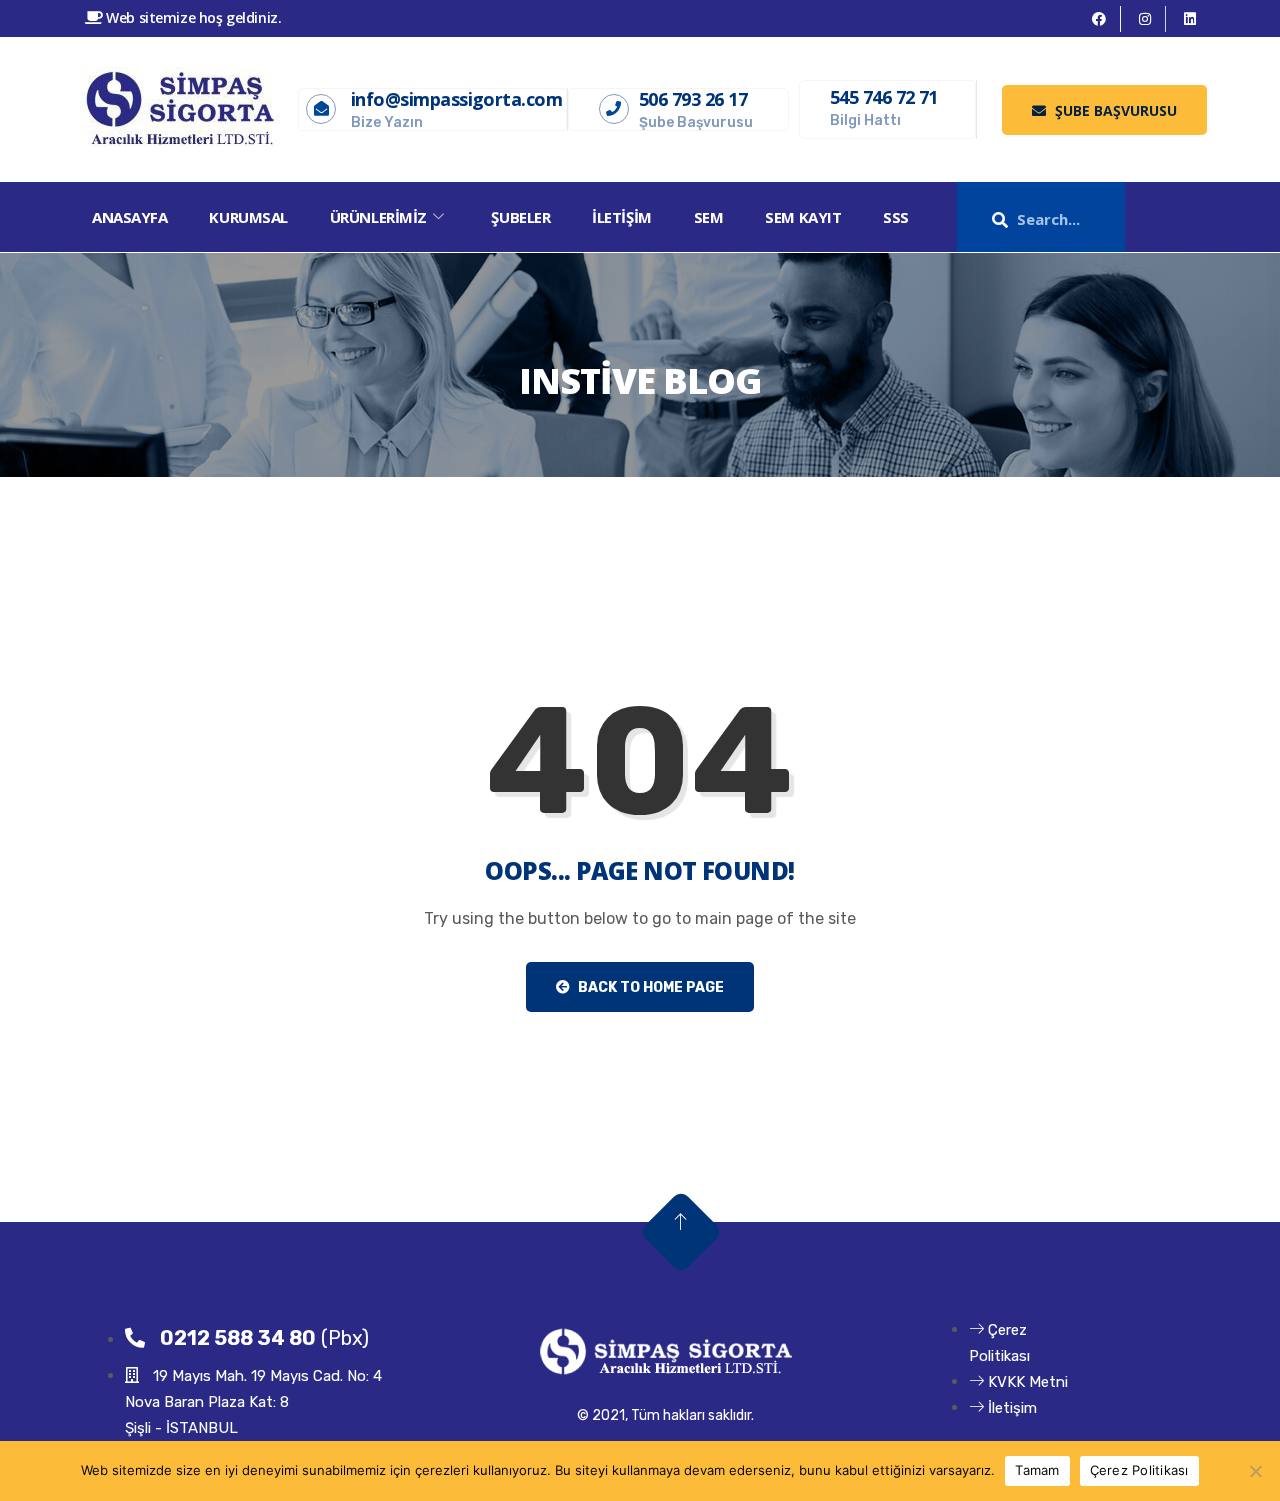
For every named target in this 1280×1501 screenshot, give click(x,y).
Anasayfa (129, 217)
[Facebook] (1099, 19)
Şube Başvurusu (1114, 110)
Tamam (1037, 1470)
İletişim (621, 217)
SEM (709, 217)
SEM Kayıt (803, 217)
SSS (896, 217)
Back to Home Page (649, 987)
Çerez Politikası (1139, 1470)
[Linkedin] (1190, 19)
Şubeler (520, 217)
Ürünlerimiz (378, 217)
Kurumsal (248, 217)
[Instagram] (1145, 19)
